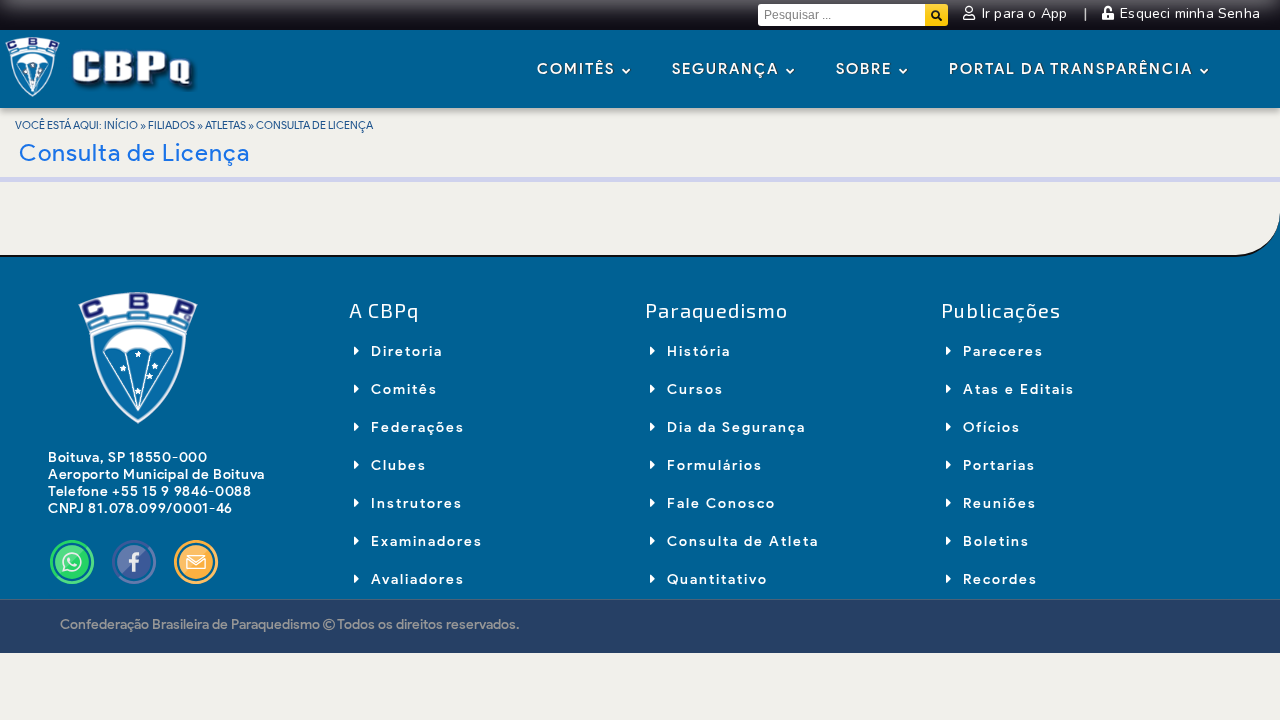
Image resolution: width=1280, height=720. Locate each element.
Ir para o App (1024, 13)
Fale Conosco (719, 503)
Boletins (994, 541)
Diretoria (404, 351)
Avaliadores (415, 579)
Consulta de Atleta (740, 541)
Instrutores (414, 503)
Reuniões (997, 503)
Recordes (998, 579)
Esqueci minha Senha (1188, 13)
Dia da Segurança (734, 427)
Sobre (866, 69)
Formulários (712, 465)
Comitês (578, 69)
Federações (415, 427)
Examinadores (424, 541)
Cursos (693, 389)
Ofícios (989, 427)
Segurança (728, 69)
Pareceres (1001, 351)
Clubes (396, 465)
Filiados (171, 125)
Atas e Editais (1016, 389)
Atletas (225, 125)
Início (121, 125)
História (696, 351)
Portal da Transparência (1073, 69)
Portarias (997, 465)
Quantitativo (715, 579)
